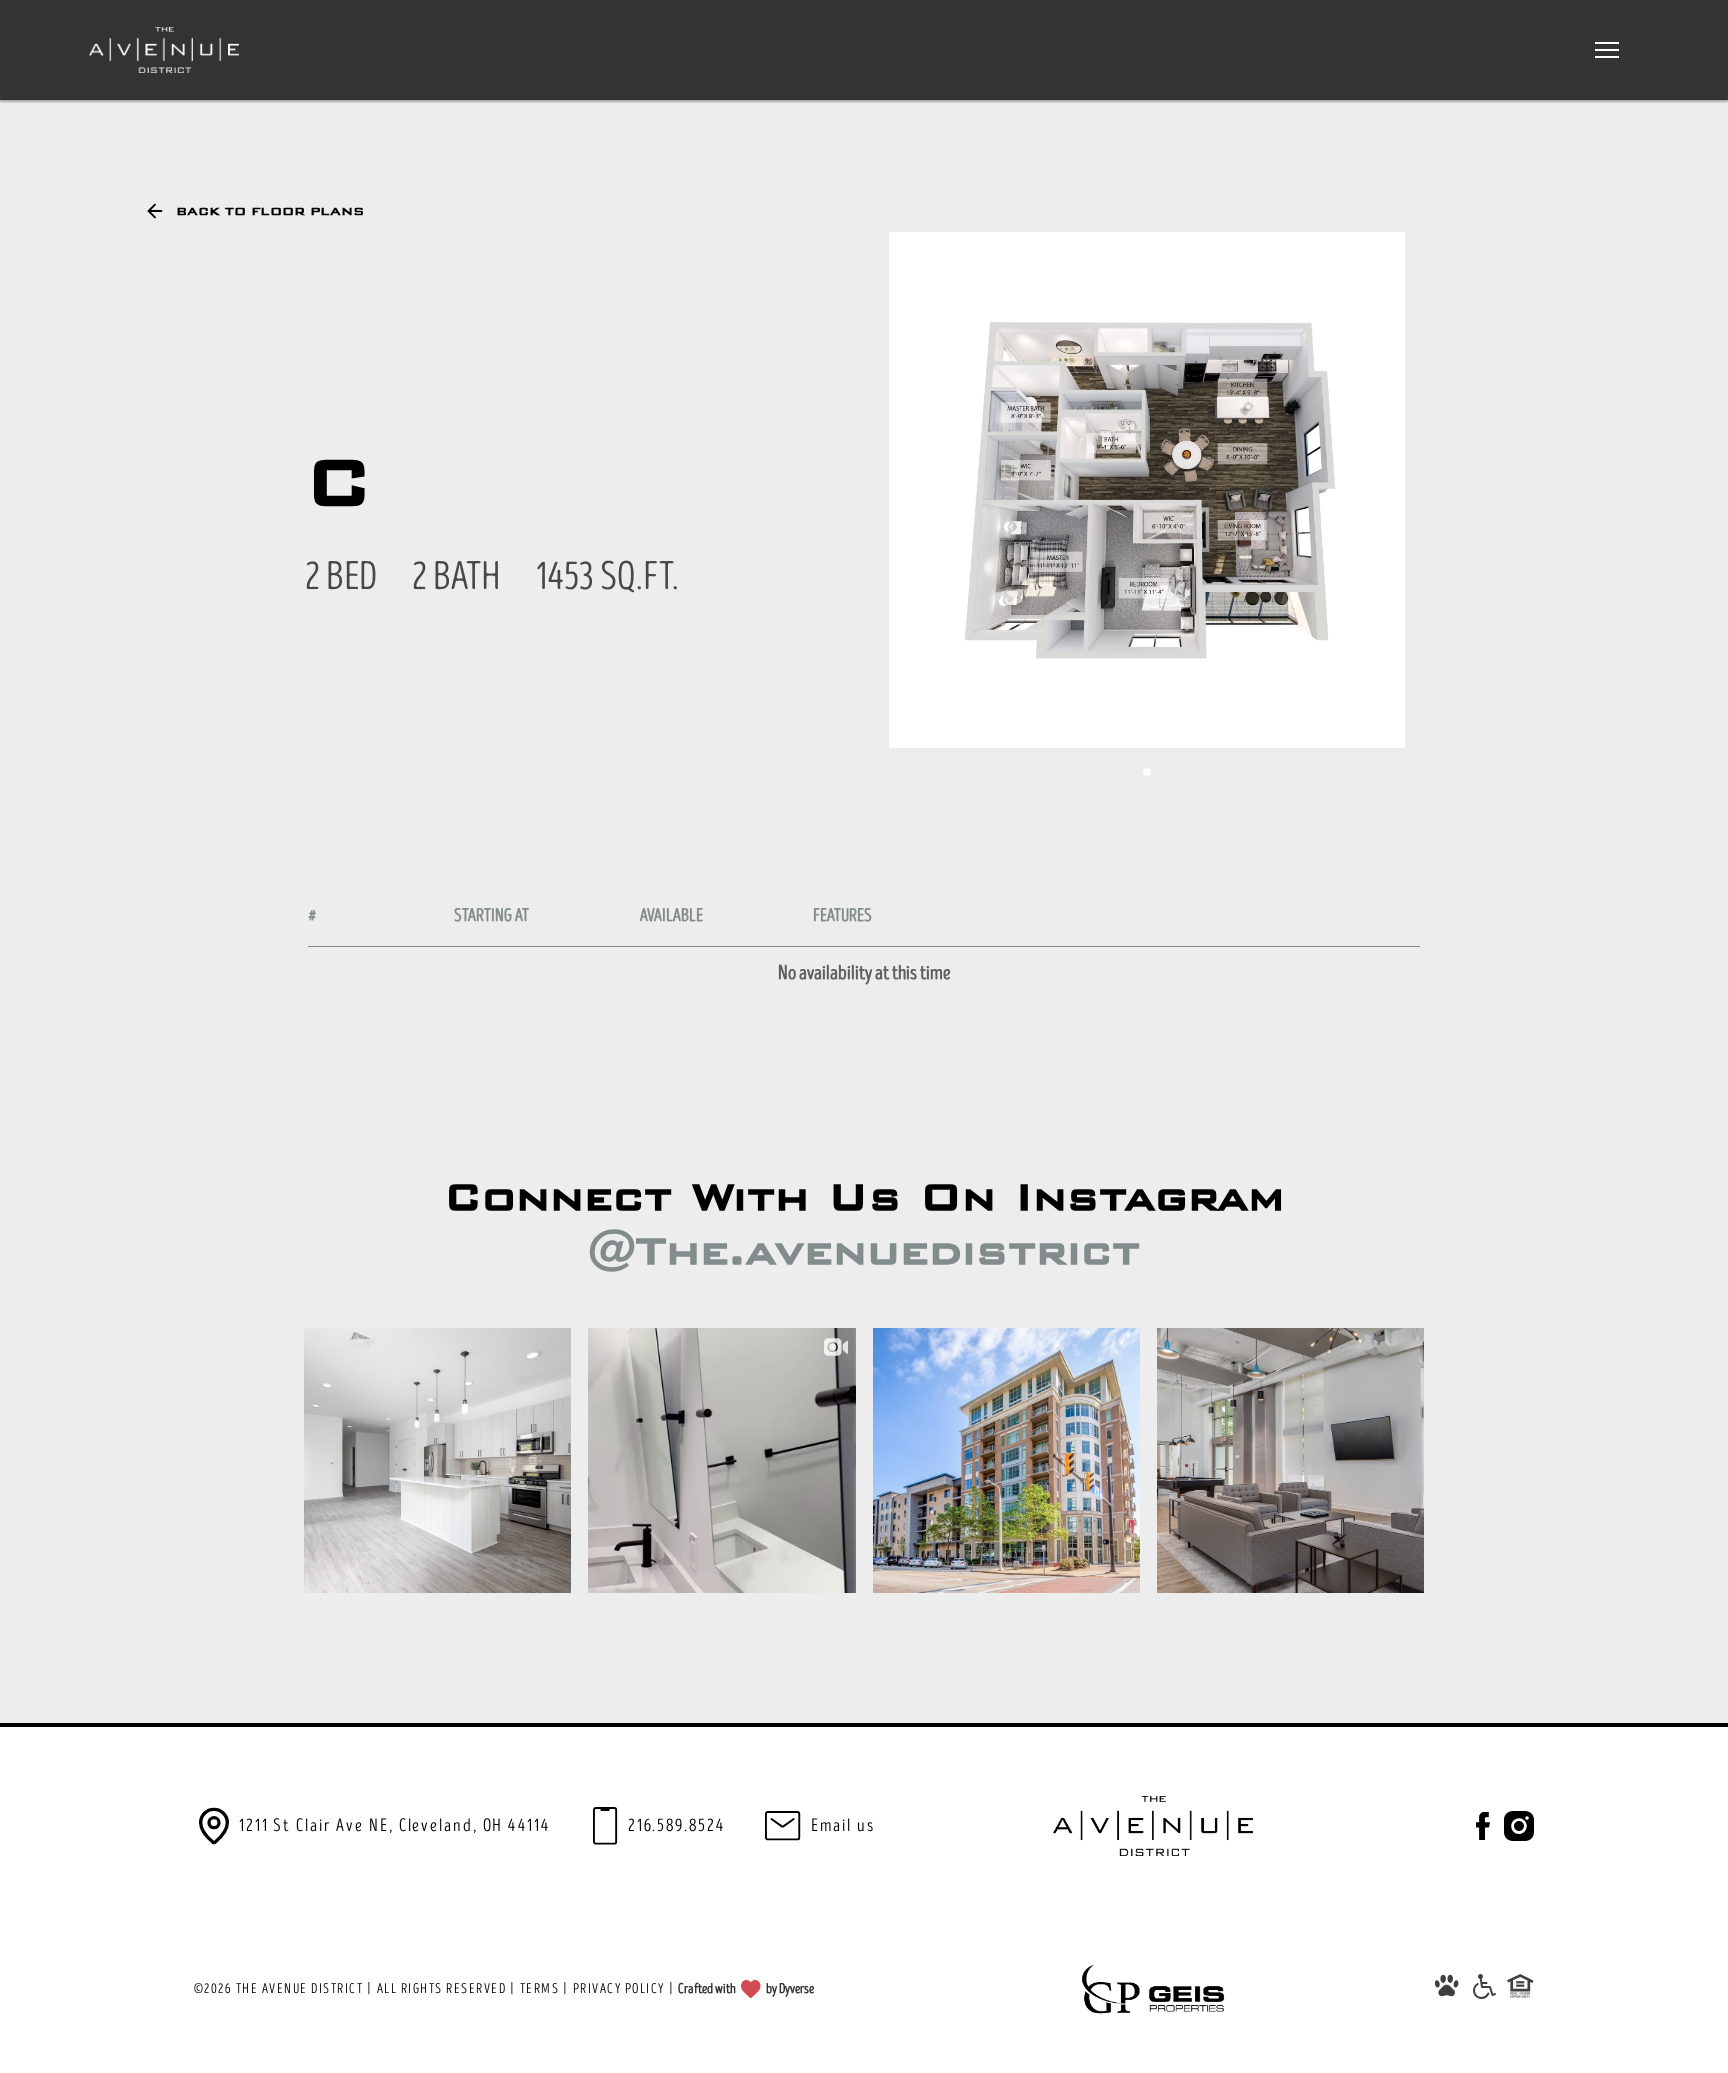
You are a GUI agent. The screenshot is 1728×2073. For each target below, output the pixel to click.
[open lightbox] (1147, 490)
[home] (164, 49)
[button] (1607, 50)
